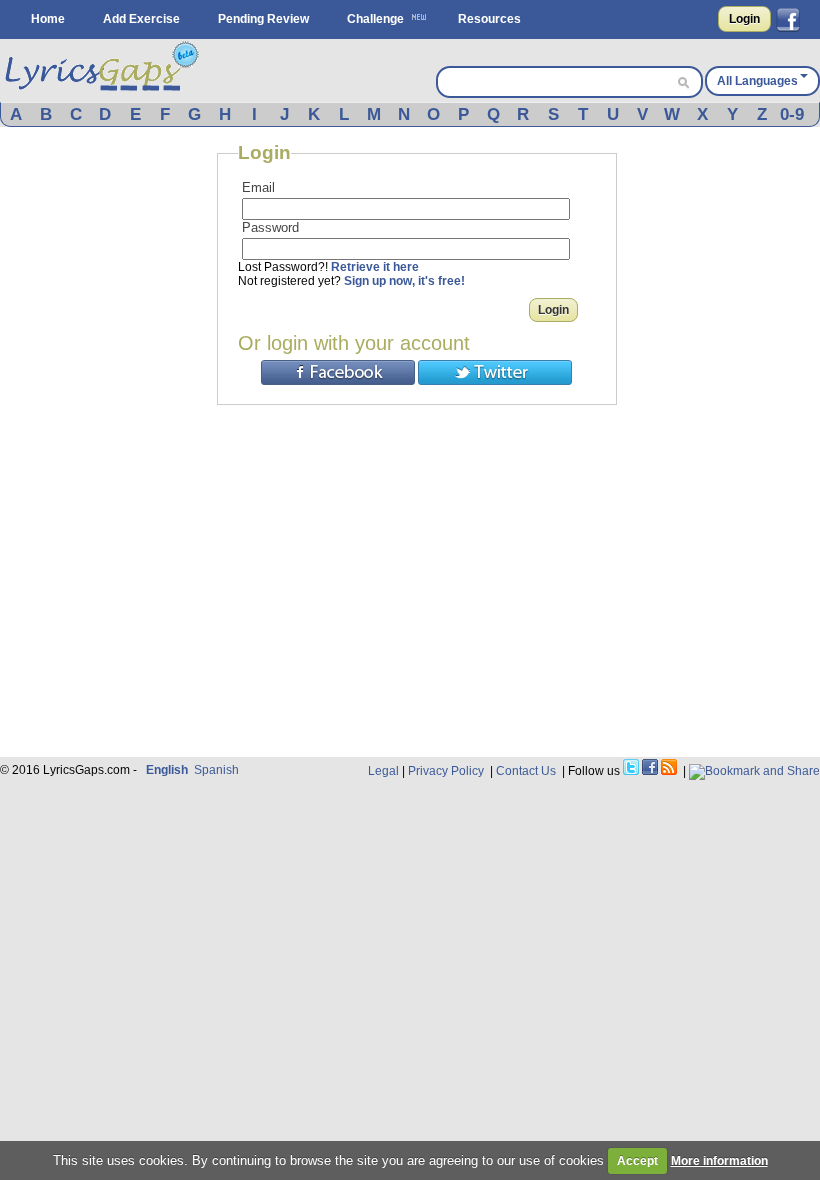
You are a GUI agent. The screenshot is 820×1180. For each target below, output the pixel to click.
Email (258, 187)
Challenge (375, 19)
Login (744, 19)
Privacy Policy (446, 771)
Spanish (216, 770)
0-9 (792, 114)
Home (48, 19)
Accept (637, 1161)
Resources (489, 19)
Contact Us (526, 771)
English (167, 770)
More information (719, 1161)
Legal (383, 771)
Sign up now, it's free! (404, 281)
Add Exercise (141, 19)
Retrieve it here (375, 267)
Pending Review (263, 19)
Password (270, 227)
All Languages (757, 81)
